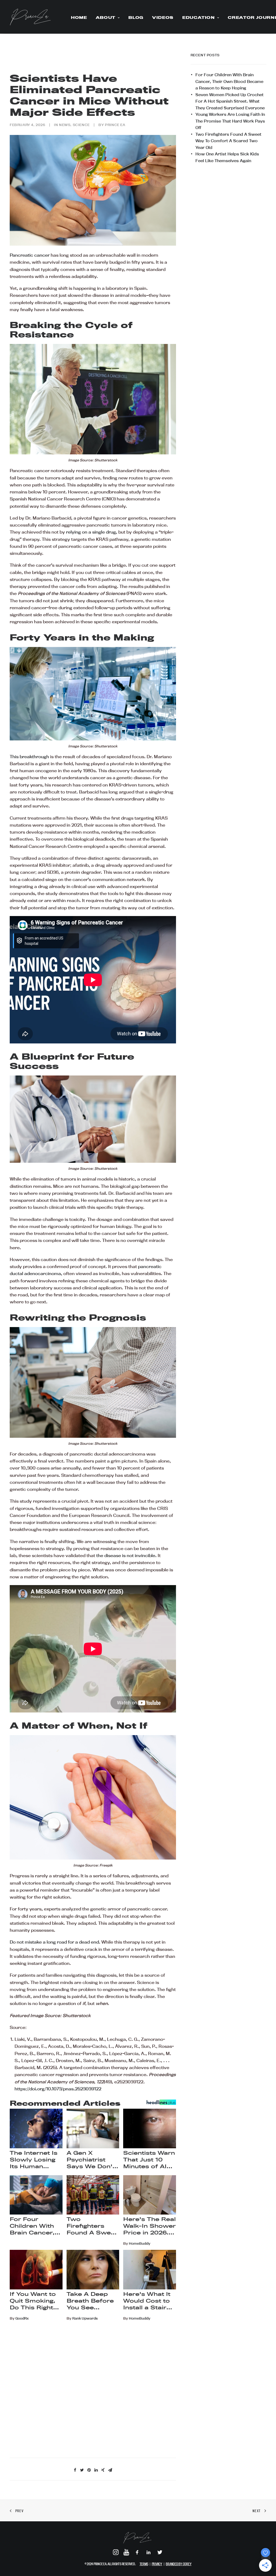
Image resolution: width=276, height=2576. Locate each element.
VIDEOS (163, 18)
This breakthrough (29, 757)
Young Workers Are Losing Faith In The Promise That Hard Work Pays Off (230, 121)
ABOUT (106, 18)
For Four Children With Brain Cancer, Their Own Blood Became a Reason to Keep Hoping (229, 81)
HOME (79, 18)
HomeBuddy (140, 2243)
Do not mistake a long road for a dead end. (55, 1942)
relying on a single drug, (92, 532)
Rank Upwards (85, 2318)
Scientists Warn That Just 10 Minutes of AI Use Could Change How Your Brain (149, 2160)
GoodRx (22, 2318)
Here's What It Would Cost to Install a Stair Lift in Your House (147, 2301)
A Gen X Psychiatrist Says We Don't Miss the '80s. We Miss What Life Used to (91, 2160)
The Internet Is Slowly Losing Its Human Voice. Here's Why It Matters (34, 2160)
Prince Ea (115, 125)
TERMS (144, 2564)
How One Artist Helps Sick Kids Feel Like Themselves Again (227, 157)
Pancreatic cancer (30, 255)
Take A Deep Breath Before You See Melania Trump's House (92, 2301)
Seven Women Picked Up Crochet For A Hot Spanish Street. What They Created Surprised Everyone (230, 101)
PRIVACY (157, 2564)
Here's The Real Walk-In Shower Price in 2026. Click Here (149, 2226)
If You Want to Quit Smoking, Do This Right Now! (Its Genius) (33, 2301)
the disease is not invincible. (126, 1555)
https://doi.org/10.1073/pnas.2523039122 (58, 2089)
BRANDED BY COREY (179, 2564)
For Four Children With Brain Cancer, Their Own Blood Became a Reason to (34, 2226)
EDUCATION (199, 18)
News (65, 125)
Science (81, 125)
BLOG (136, 18)
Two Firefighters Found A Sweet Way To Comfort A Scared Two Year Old (92, 2226)
